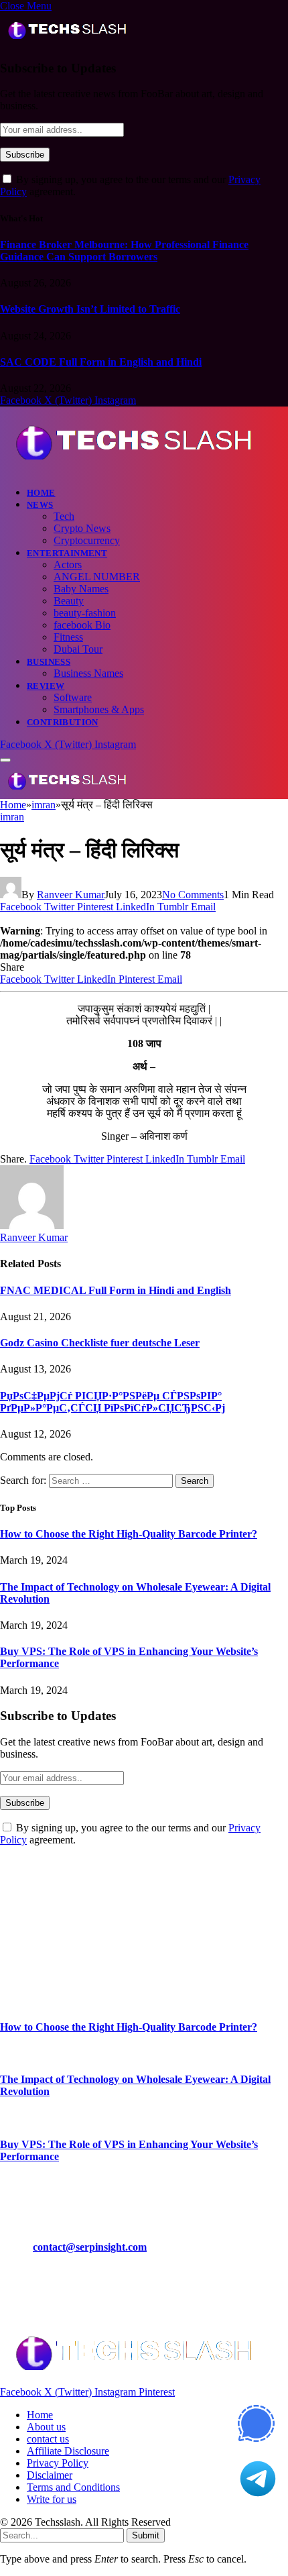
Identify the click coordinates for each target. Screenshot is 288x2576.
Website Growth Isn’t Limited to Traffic (90, 309)
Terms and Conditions (73, 2487)
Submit (146, 2535)
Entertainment (67, 553)
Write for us (52, 2499)
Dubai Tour (78, 649)
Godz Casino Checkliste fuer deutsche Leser (100, 1343)
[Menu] (5, 760)
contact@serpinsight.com (90, 2247)
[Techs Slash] (134, 469)
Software (73, 697)
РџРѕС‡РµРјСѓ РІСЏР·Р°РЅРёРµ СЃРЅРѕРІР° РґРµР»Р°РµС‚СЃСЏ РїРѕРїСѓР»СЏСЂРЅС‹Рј (113, 1402)
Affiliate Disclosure (68, 2451)
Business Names (88, 673)
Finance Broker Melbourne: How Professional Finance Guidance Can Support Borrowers (124, 251)
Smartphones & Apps (99, 709)
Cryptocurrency (87, 540)
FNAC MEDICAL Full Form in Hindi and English (116, 1290)
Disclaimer (50, 2475)
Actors (68, 565)
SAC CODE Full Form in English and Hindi (101, 362)
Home (41, 493)
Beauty (69, 601)
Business (49, 662)
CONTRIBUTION (63, 722)
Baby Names (81, 589)
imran (12, 817)
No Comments (193, 895)
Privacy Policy (58, 2463)
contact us (48, 2439)
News (40, 505)
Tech (64, 516)
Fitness (68, 637)
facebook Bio (82, 625)
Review (46, 686)
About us (46, 2427)
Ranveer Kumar (71, 895)
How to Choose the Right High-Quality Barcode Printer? (129, 1534)
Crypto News (82, 528)
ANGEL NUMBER (97, 577)
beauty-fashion (85, 613)
